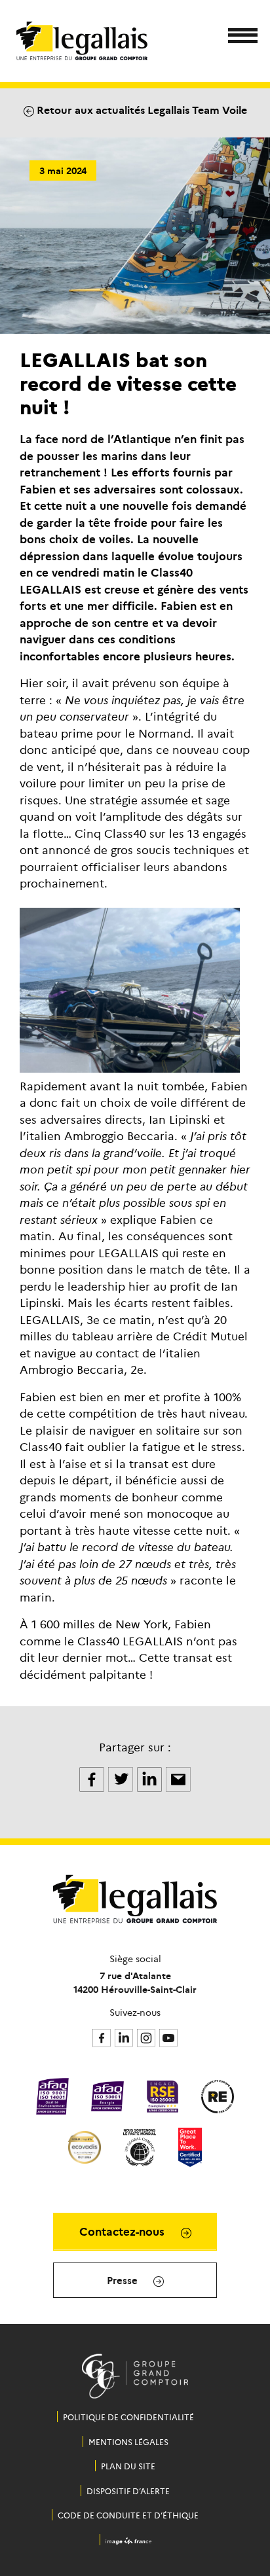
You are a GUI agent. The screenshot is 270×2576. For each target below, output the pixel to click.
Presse (124, 2280)
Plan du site (128, 2466)
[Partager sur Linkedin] (151, 1778)
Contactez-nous (124, 2231)
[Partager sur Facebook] (93, 1778)
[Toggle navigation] (239, 38)
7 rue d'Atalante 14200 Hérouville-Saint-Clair (135, 1982)
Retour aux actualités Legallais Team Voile (141, 109)
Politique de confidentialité (128, 2417)
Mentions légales (128, 2442)
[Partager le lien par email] (178, 1778)
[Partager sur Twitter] (122, 1778)
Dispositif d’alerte (128, 2491)
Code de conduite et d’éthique (128, 2515)
